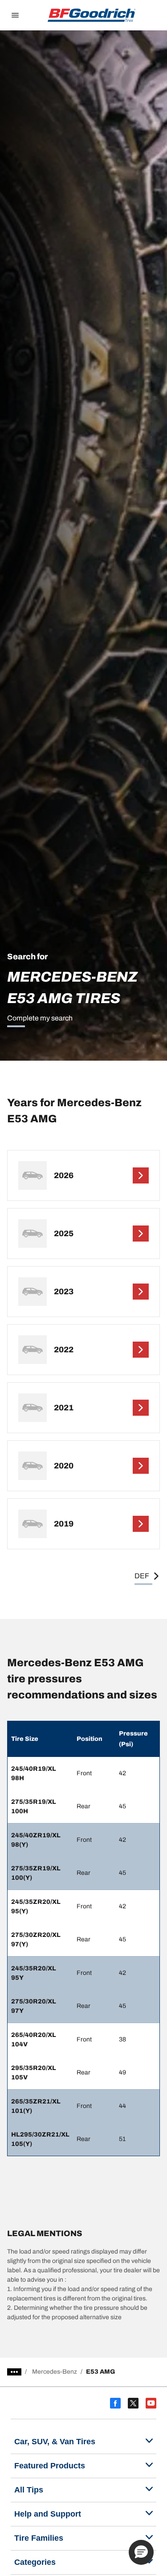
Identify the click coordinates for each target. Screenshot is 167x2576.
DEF (142, 1576)
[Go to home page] (92, 15)
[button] (141, 2552)
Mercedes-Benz (55, 2372)
